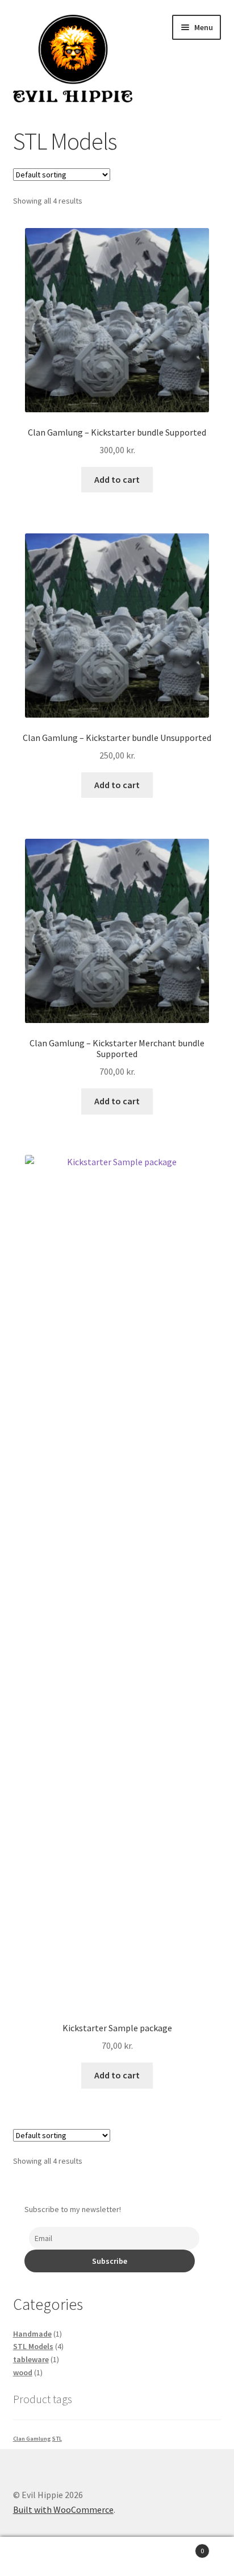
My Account (39, 2557)
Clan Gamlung (32, 2439)
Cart (180, 2547)
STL (57, 2439)
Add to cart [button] (117, 479)
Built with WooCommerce (63, 2509)
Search (117, 2557)
